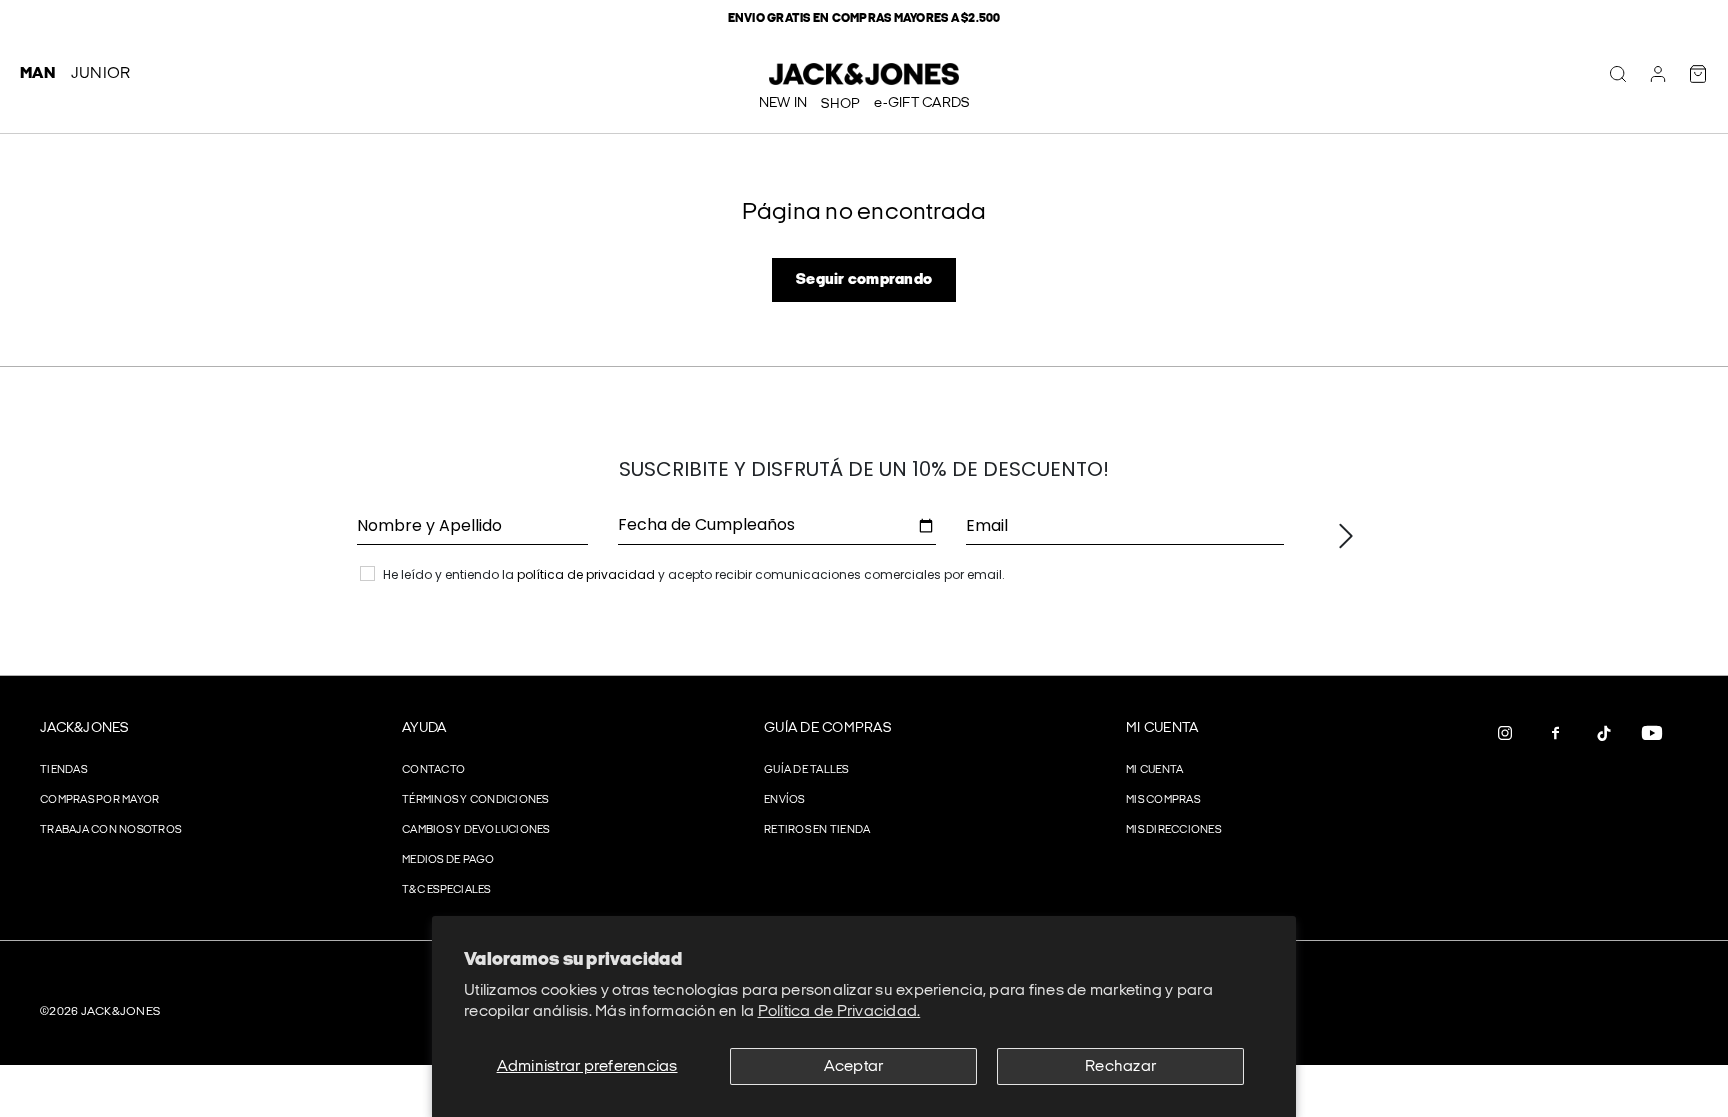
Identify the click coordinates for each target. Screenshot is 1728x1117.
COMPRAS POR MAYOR (99, 799)
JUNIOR (101, 73)
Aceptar (854, 1066)
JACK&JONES (84, 727)
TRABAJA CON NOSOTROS (110, 829)
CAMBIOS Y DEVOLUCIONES (476, 829)
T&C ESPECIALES (446, 889)
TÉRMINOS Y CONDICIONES (475, 799)
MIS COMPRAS (1163, 799)
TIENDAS (63, 769)
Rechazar (1120, 1066)
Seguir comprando (864, 279)
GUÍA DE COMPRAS (827, 727)
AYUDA (424, 727)
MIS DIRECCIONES (1173, 829)
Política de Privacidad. (839, 1011)
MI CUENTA (1162, 727)
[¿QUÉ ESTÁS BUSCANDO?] (1618, 74)
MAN (37, 73)
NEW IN (783, 102)
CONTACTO (433, 769)
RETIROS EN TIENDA (817, 829)
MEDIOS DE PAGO (448, 859)
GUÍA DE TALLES (806, 769)
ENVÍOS (784, 799)
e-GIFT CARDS (921, 102)
